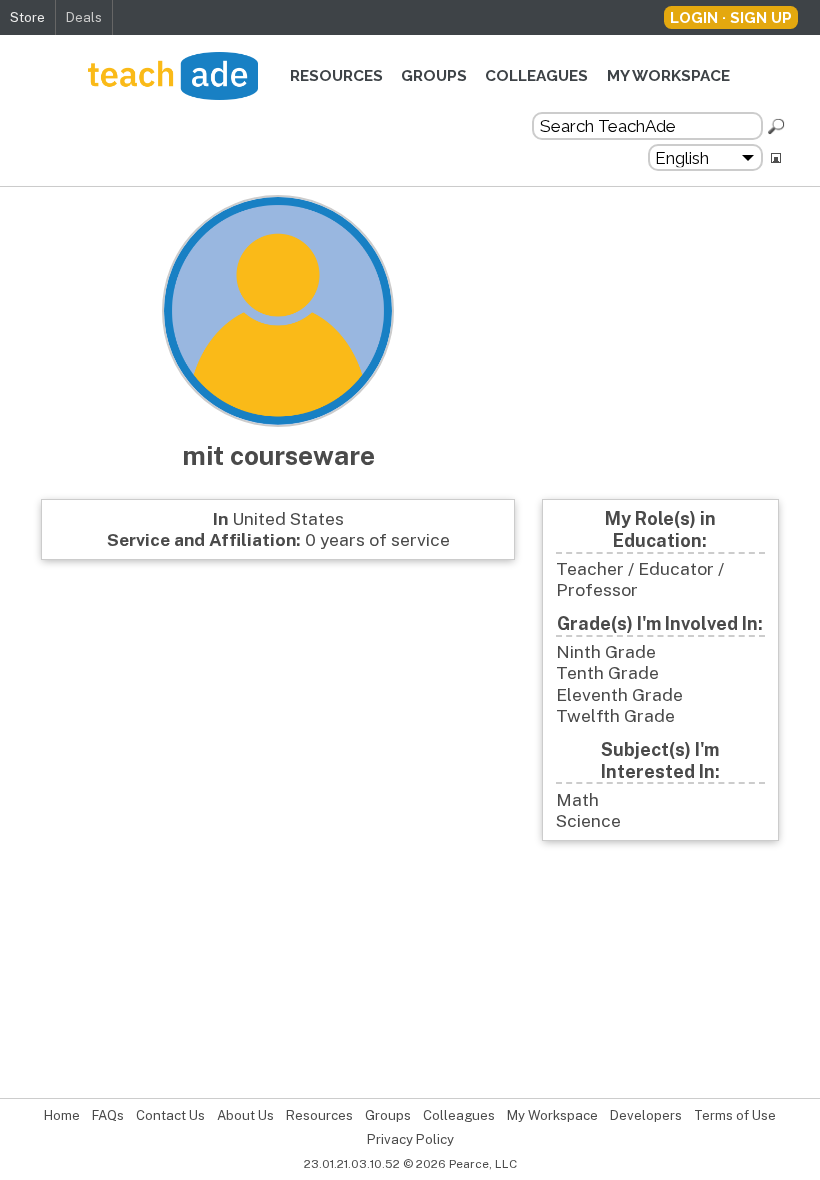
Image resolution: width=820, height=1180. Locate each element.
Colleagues (536, 76)
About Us (245, 1115)
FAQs (108, 1115)
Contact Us (170, 1115)
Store (27, 17)
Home (62, 1115)
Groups (434, 76)
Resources (336, 76)
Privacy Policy (410, 1139)
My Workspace (668, 76)
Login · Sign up (731, 17)
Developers (646, 1115)
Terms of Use (735, 1115)
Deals (84, 17)
